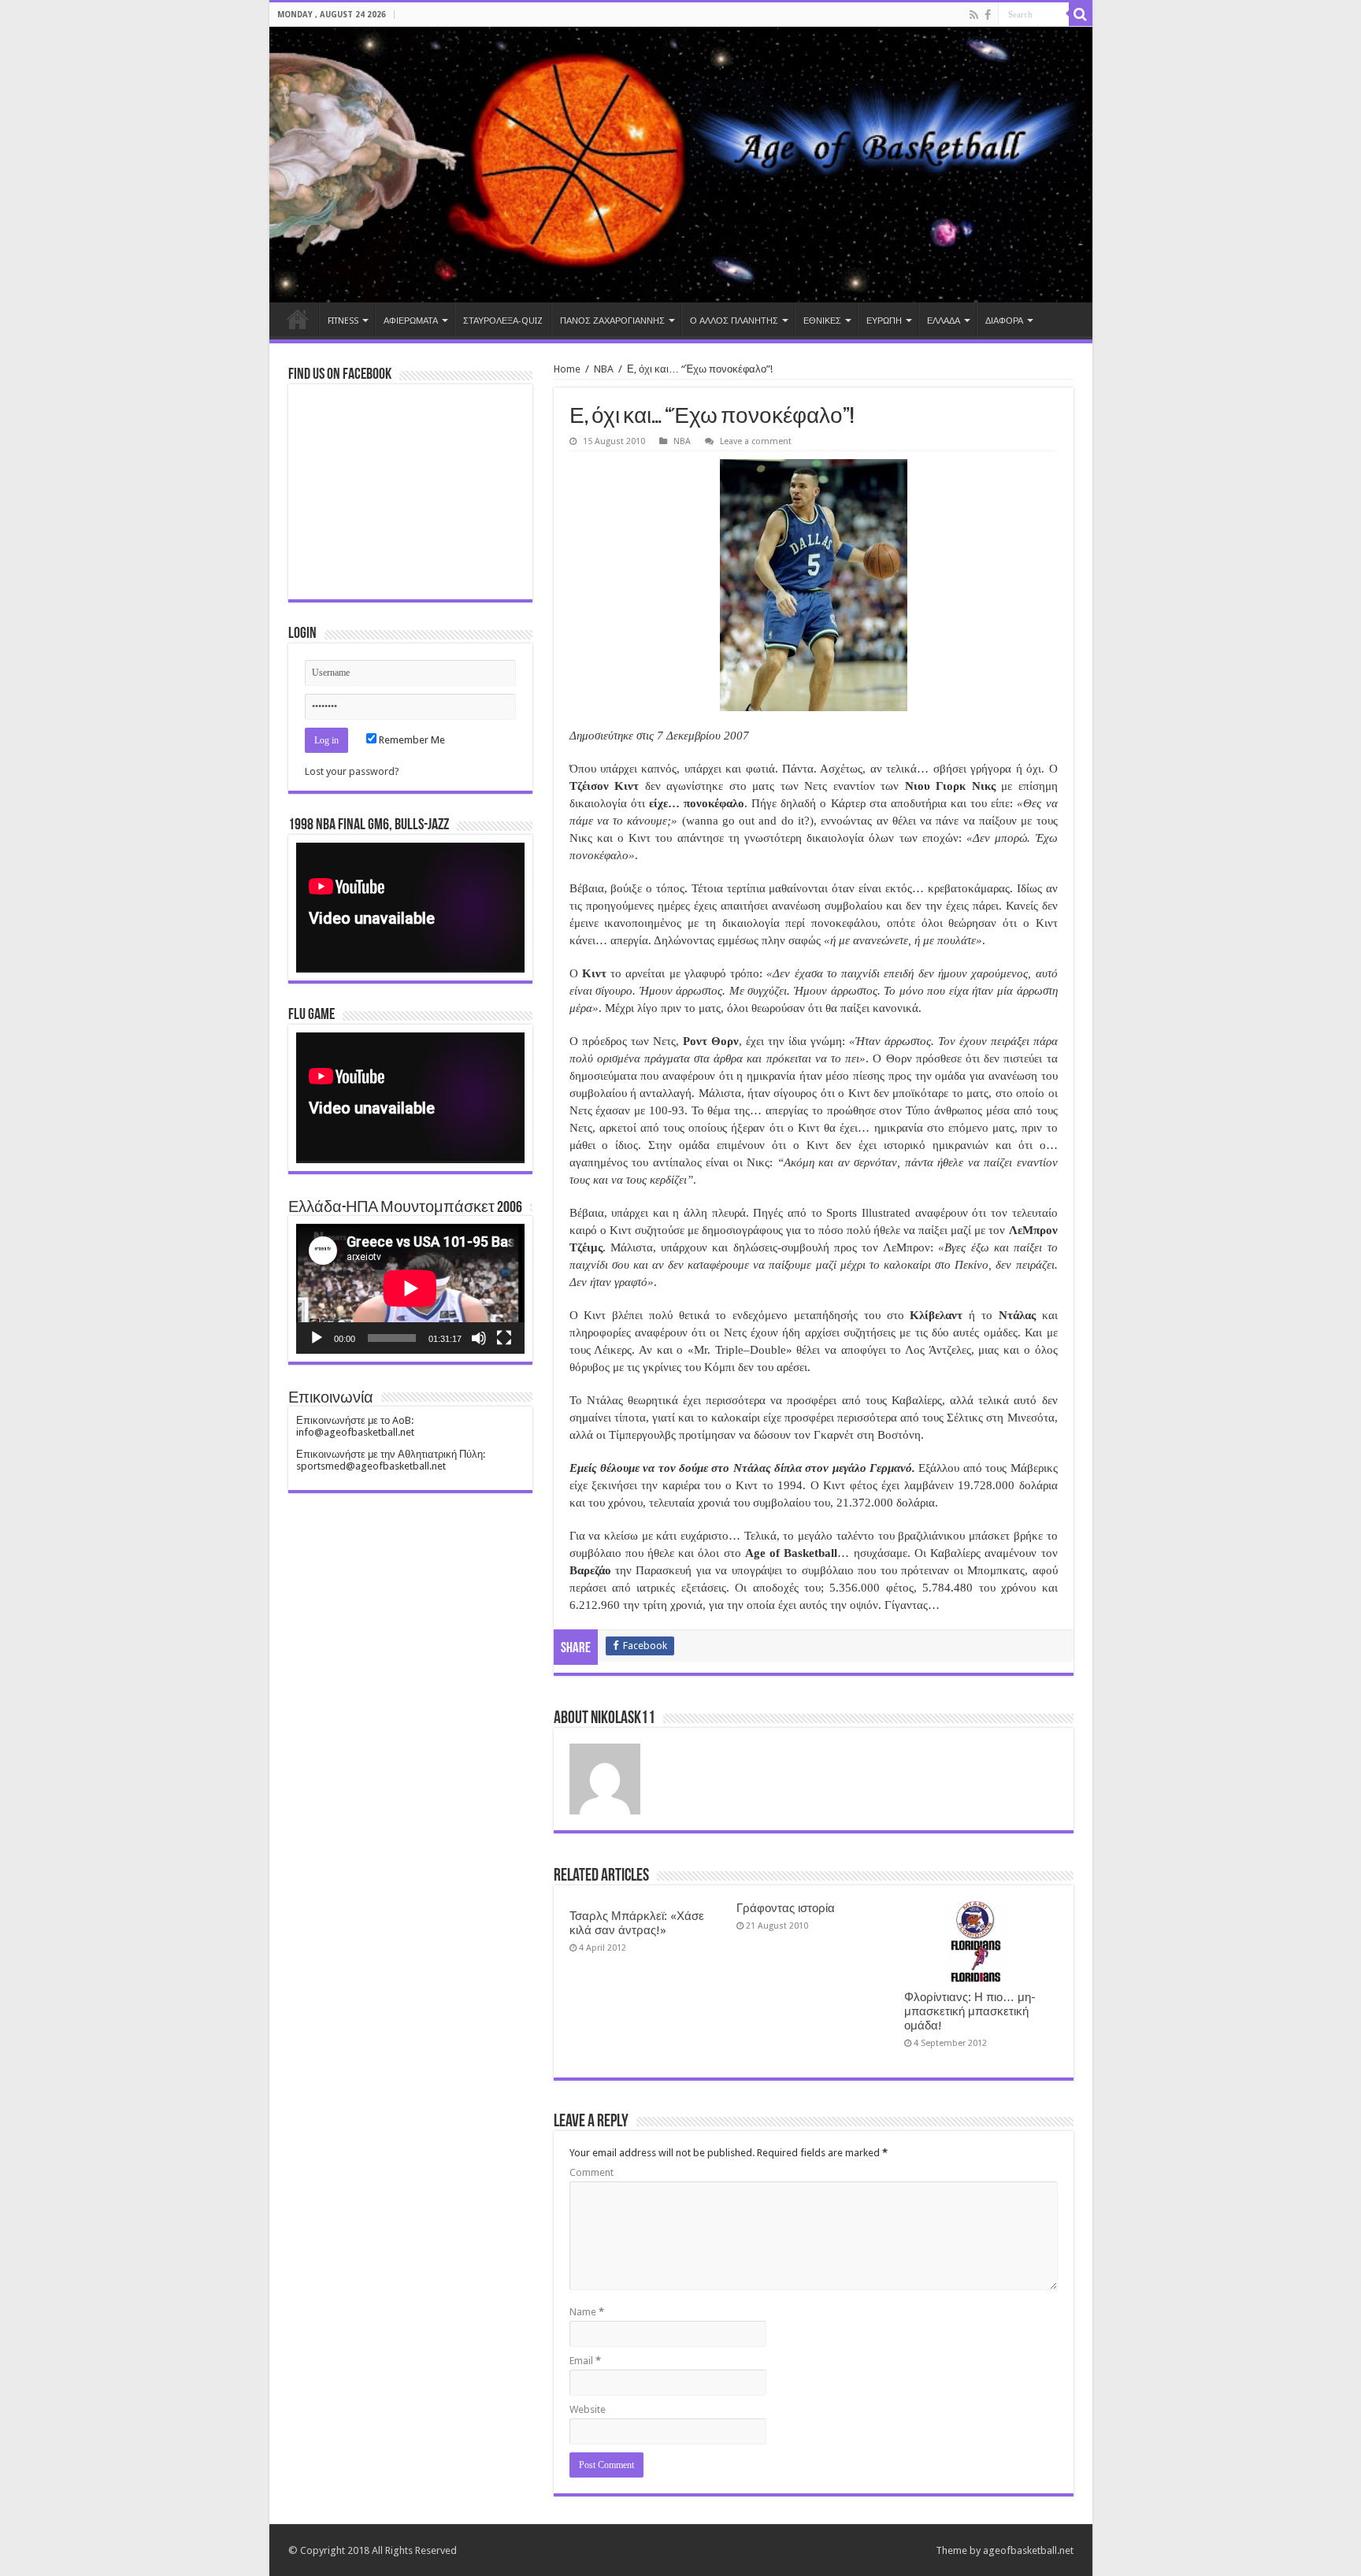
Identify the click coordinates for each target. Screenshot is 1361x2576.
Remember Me (411, 740)
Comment (591, 2172)
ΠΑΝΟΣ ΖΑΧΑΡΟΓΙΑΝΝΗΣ (612, 321)
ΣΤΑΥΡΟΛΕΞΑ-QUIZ (503, 321)
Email (585, 2361)
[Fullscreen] (504, 1338)
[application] (410, 908)
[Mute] (479, 1338)
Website (588, 2409)
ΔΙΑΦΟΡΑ (1004, 321)
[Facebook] (988, 15)
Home (298, 319)
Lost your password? (352, 771)
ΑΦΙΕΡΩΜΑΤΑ (411, 321)
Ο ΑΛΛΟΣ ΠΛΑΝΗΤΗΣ (734, 321)
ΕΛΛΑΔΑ (944, 321)
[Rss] (974, 15)
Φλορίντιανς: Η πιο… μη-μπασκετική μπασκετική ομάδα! (970, 2011)
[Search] (1081, 14)
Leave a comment (756, 441)
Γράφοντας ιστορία (786, 1908)
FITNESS (343, 321)
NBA (604, 369)
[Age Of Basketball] (681, 165)
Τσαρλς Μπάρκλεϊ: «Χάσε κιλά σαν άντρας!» (637, 1923)
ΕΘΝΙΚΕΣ (822, 321)
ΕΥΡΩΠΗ (884, 321)
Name (587, 2312)
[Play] (317, 1338)
